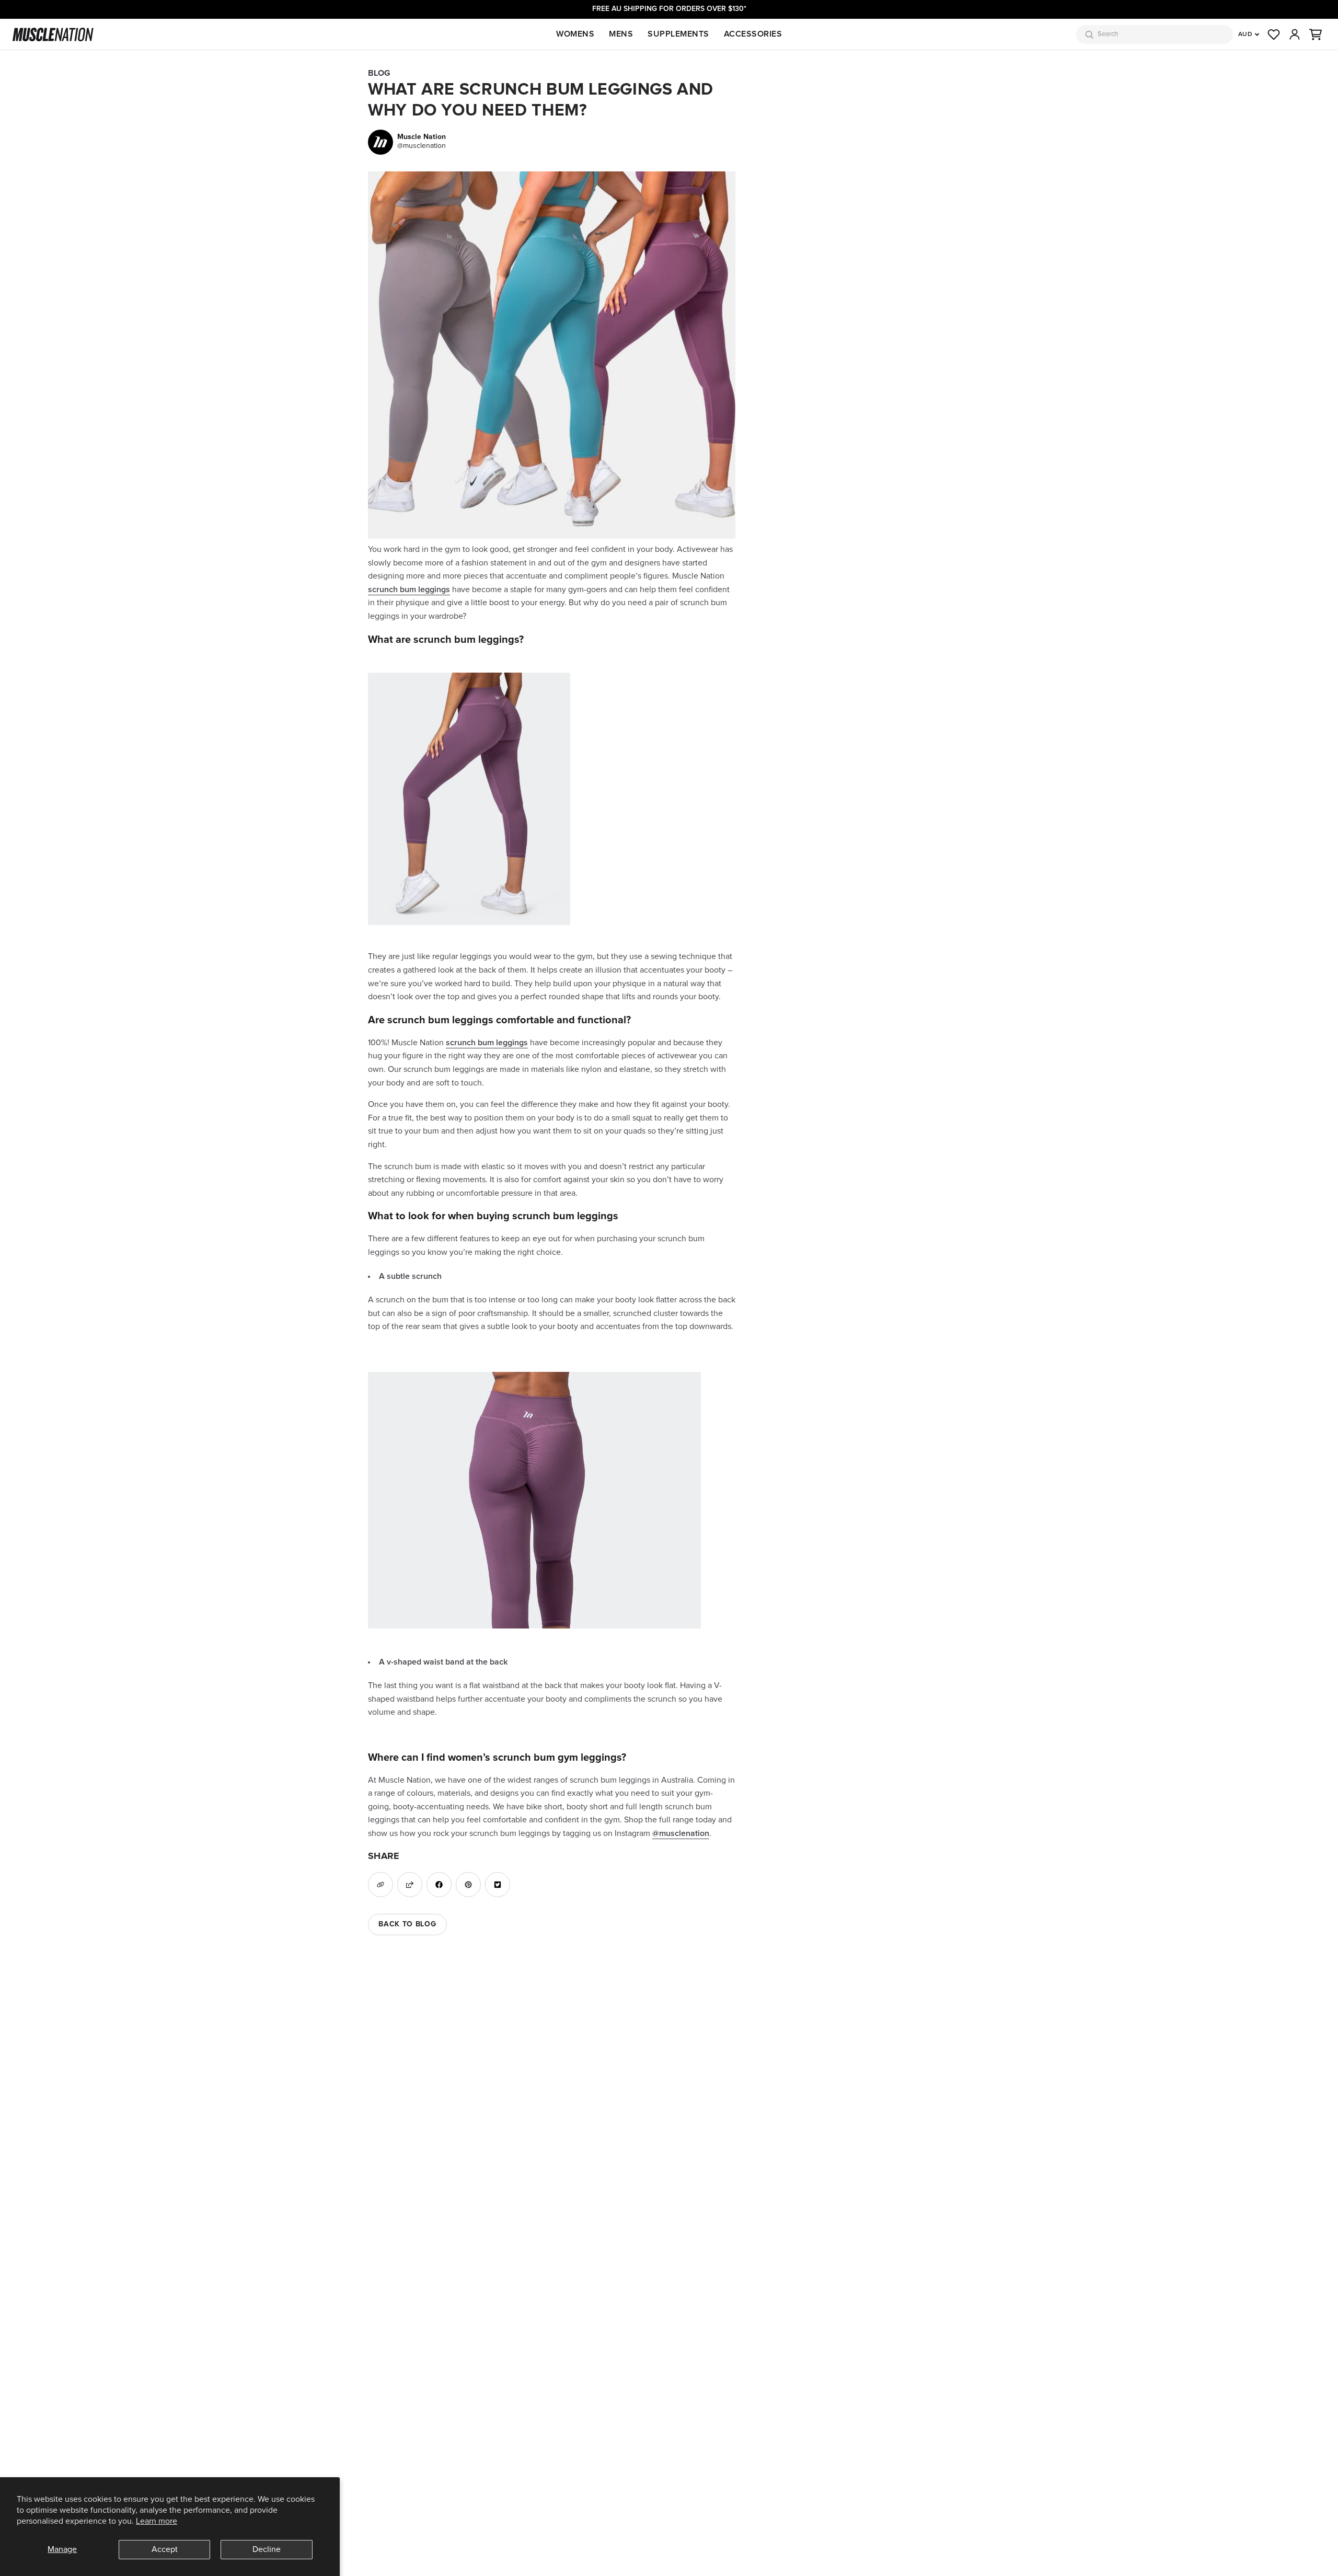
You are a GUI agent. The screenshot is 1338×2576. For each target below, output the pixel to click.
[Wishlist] (1274, 34)
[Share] (410, 1885)
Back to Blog (407, 1924)
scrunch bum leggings (409, 590)
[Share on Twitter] (498, 1885)
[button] (1316, 34)
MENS (621, 34)
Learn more (157, 2521)
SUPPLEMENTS (678, 34)
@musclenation (681, 1833)
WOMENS (575, 34)
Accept (165, 2549)
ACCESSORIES (753, 34)
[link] (407, 142)
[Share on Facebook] (439, 1885)
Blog (379, 73)
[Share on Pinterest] (468, 1885)
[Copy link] (380, 1885)
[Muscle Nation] (53, 34)
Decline (267, 2549)
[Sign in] (1295, 34)
